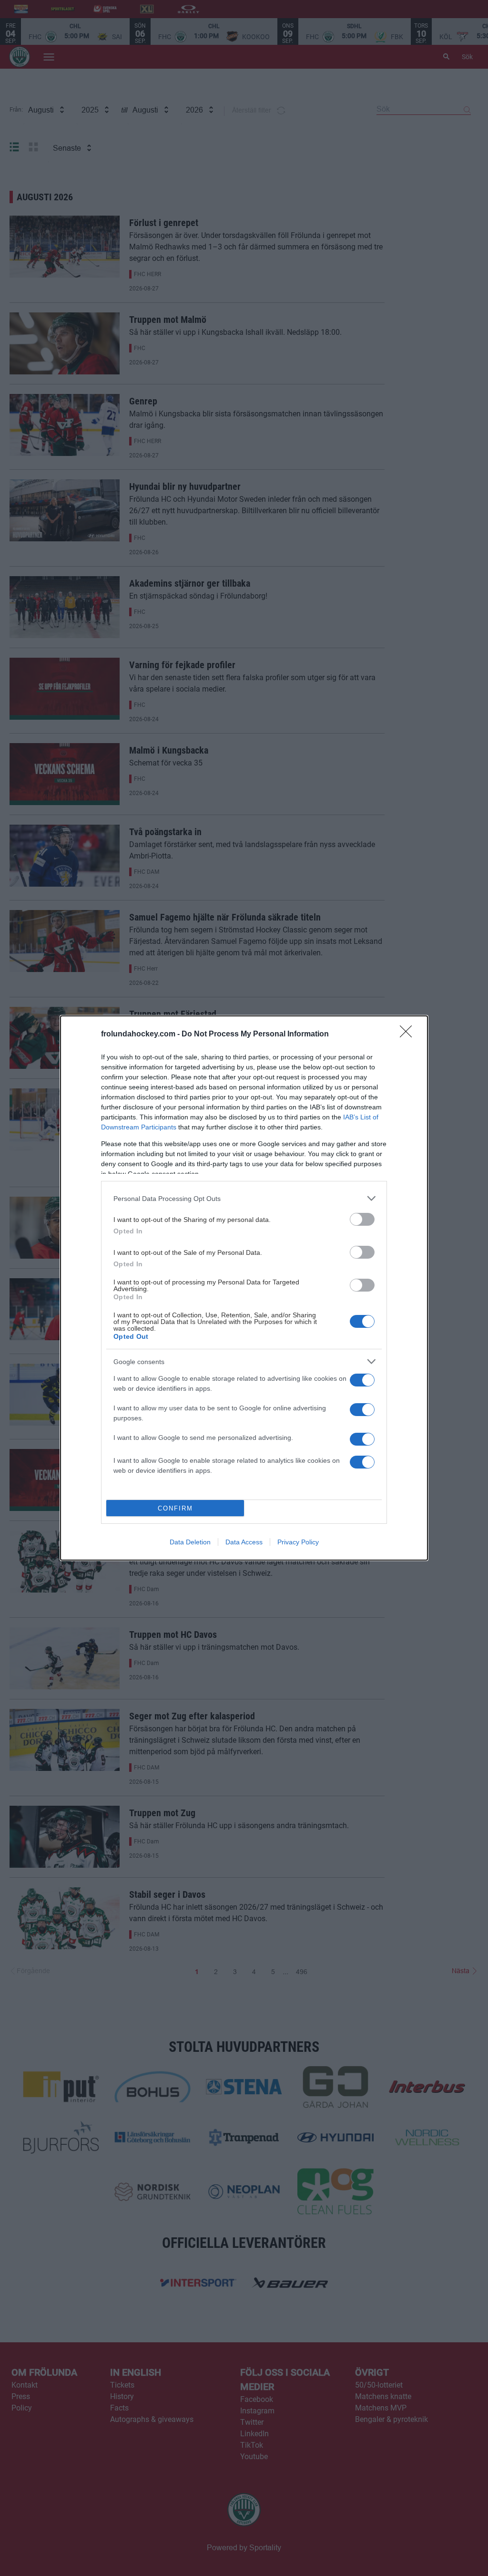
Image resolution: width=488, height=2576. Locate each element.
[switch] (362, 1219)
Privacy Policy (298, 1542)
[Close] (409, 1035)
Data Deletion (190, 1542)
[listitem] (244, 1198)
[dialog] (244, 1288)
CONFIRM (175, 1508)
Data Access (244, 1542)
